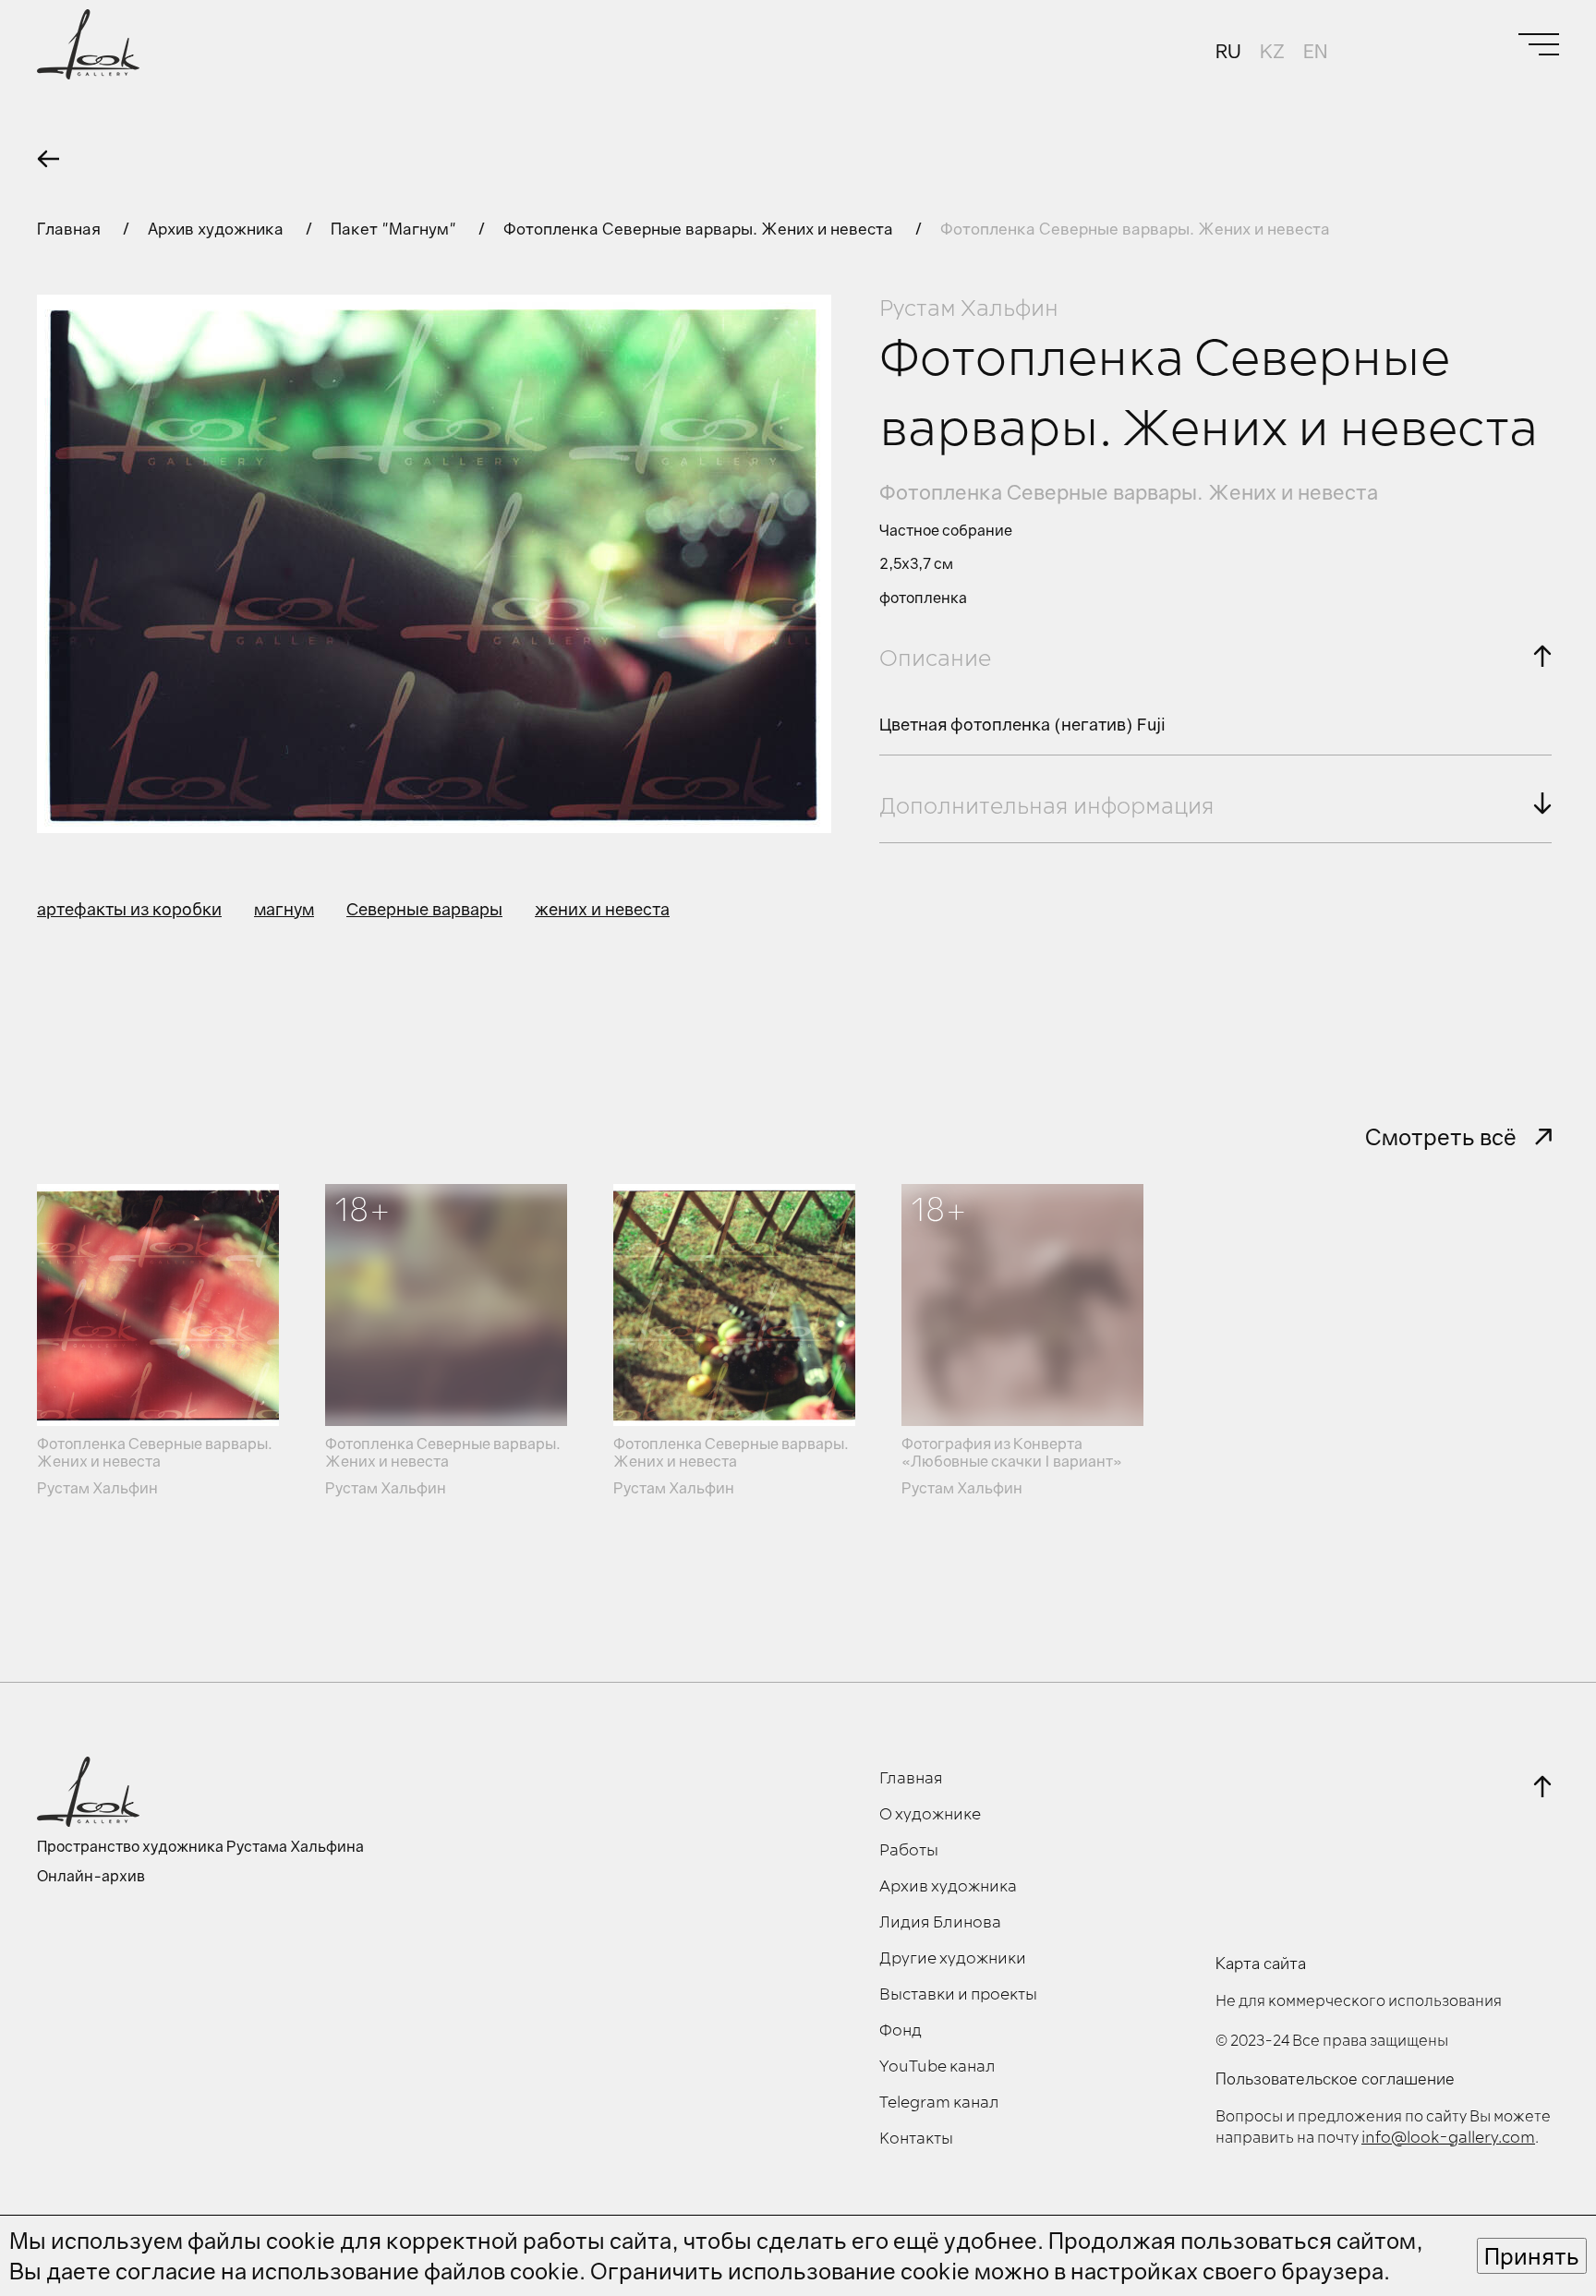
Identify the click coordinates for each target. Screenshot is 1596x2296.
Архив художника (218, 229)
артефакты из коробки (129, 909)
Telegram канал (939, 2103)
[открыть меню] (1539, 44)
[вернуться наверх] (1542, 1786)
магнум (284, 909)
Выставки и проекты (958, 1995)
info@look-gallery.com (1448, 2138)
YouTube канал (937, 2067)
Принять (1532, 2256)
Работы (909, 1851)
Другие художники (953, 1959)
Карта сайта (1261, 1964)
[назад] (48, 159)
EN (1315, 51)
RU (1228, 51)
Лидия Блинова (940, 1923)
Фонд (901, 2031)
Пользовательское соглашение (1335, 2079)
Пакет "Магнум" (395, 229)
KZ (1272, 51)
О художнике (930, 1815)
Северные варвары (424, 909)
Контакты (916, 2139)
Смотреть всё (1441, 1136)
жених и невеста (602, 909)
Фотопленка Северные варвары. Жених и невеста (700, 229)
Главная (71, 229)
